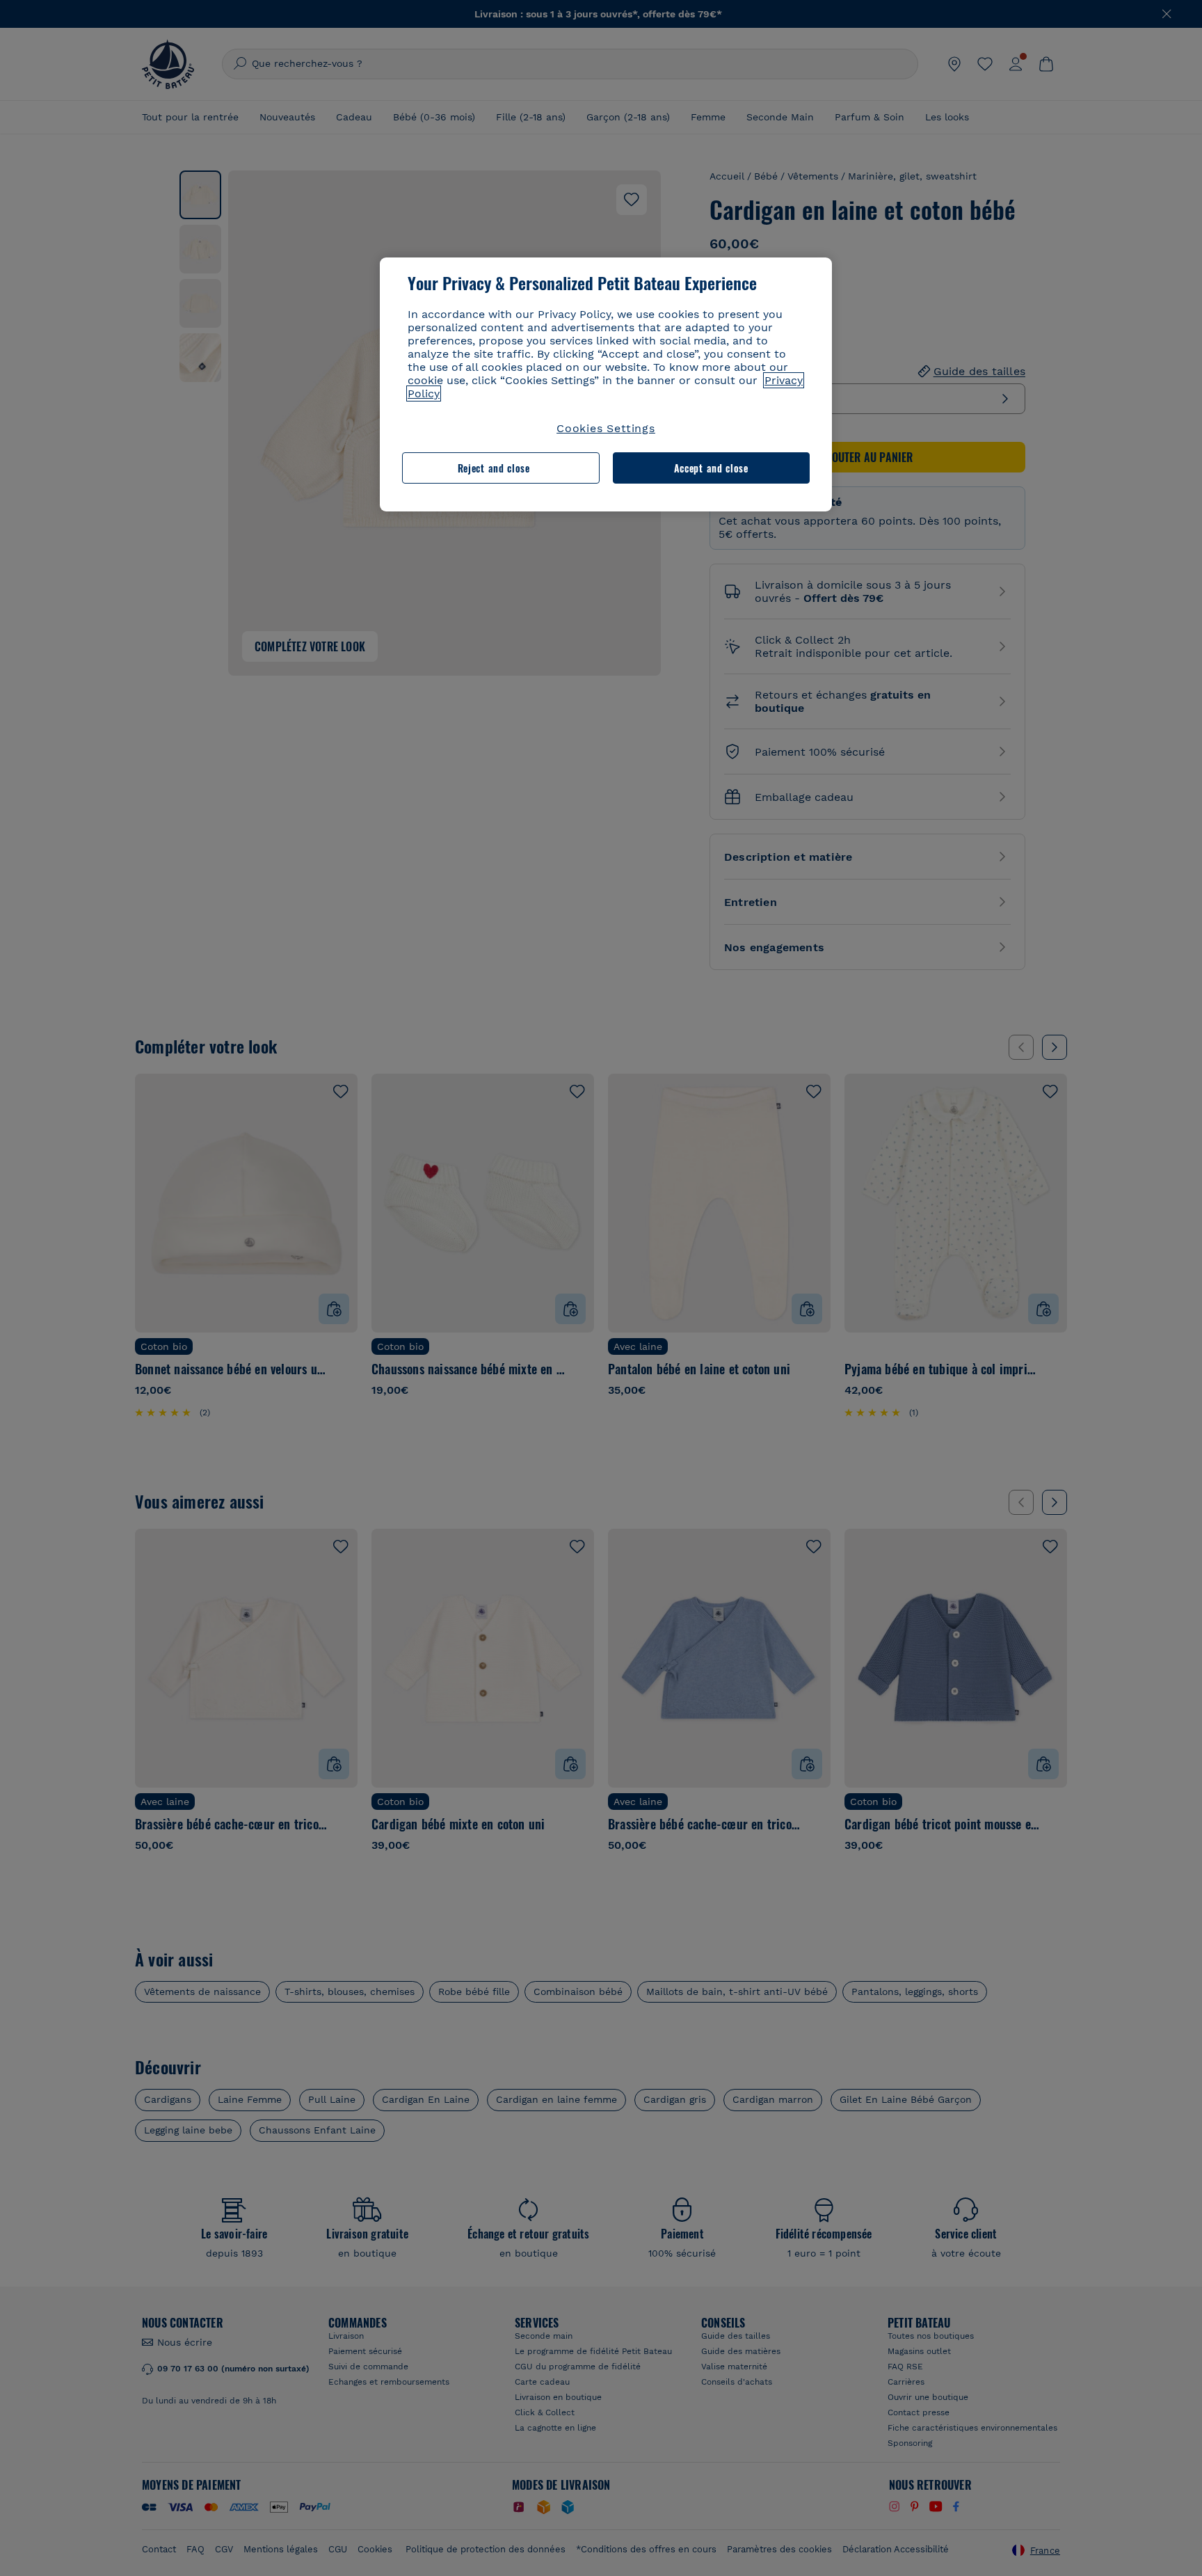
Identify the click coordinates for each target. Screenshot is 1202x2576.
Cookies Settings (606, 428)
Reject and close (494, 468)
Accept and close (711, 468)
